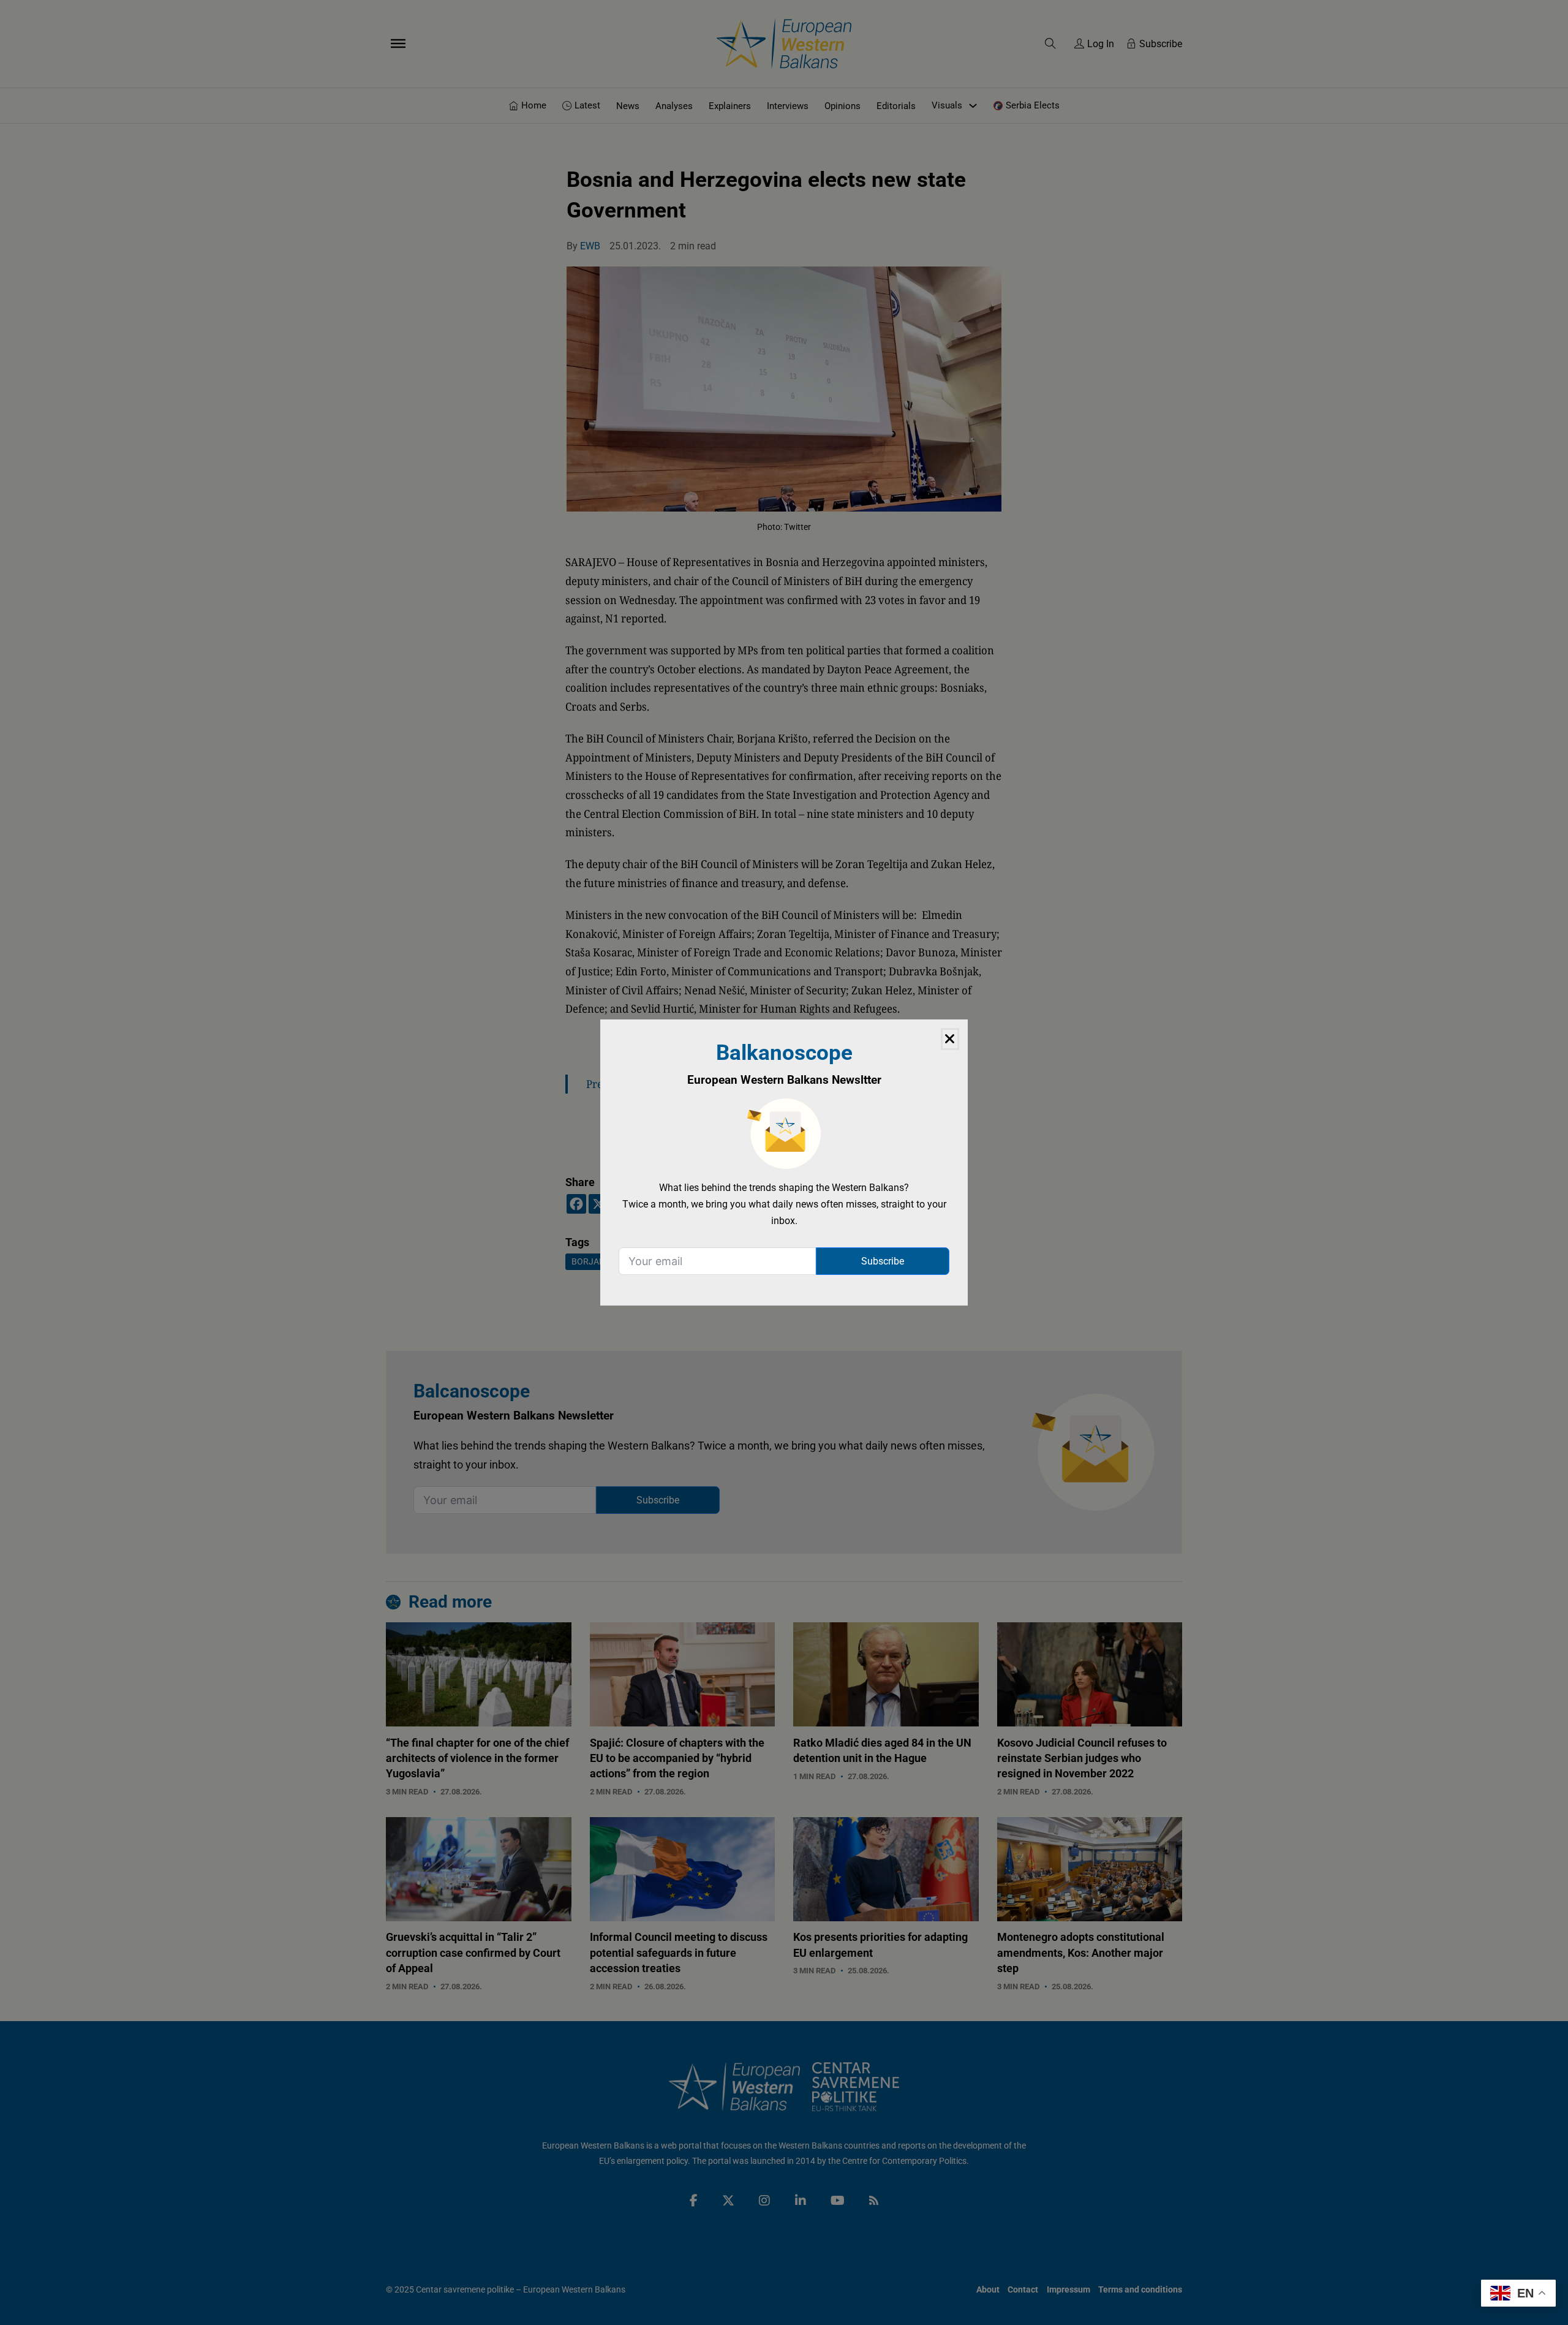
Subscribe (883, 1261)
